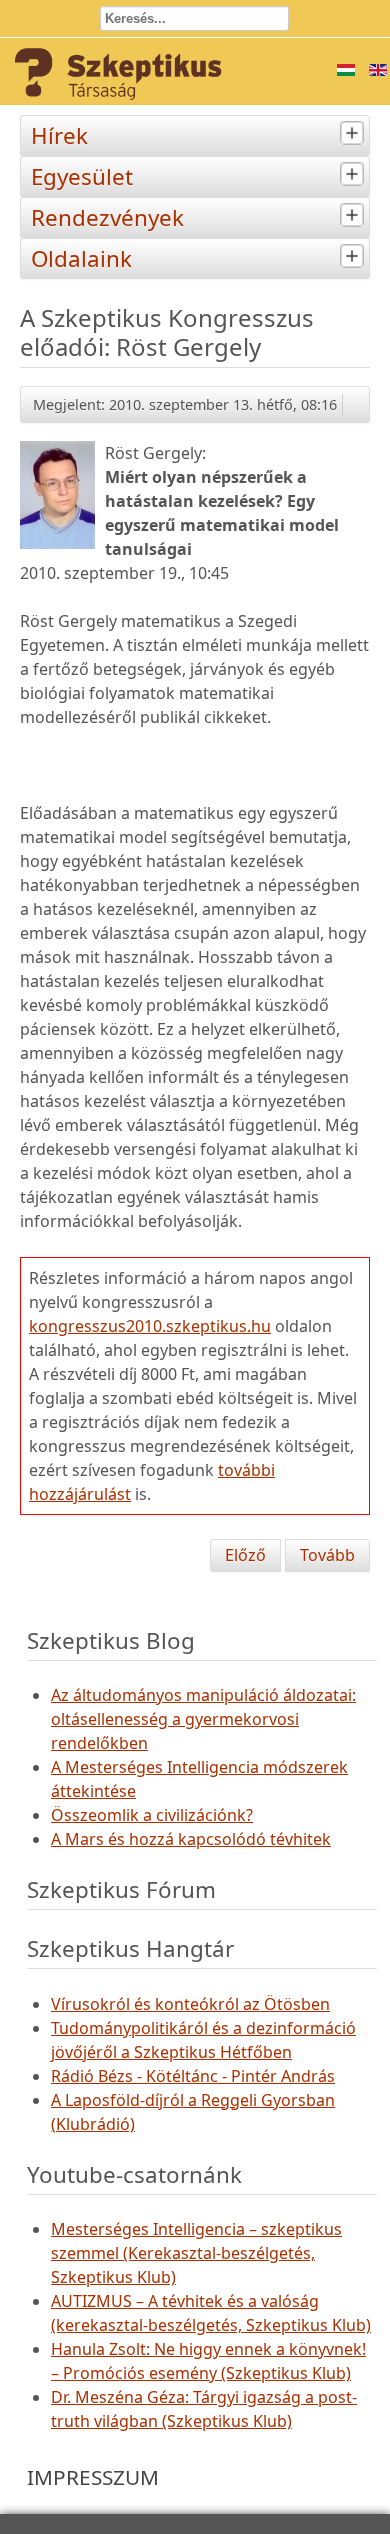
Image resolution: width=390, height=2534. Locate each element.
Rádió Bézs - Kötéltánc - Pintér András (193, 2076)
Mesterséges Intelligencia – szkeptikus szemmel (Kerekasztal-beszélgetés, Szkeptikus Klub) (196, 2253)
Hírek (59, 135)
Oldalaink (81, 258)
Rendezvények (107, 217)
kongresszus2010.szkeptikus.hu (150, 1326)
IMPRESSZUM (93, 2477)
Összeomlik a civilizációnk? (152, 1815)
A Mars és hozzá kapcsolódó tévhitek (191, 1839)
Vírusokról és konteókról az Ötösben (190, 2004)
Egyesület (82, 176)
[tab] (354, 133)
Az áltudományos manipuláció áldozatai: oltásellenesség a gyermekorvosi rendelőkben (203, 1719)
